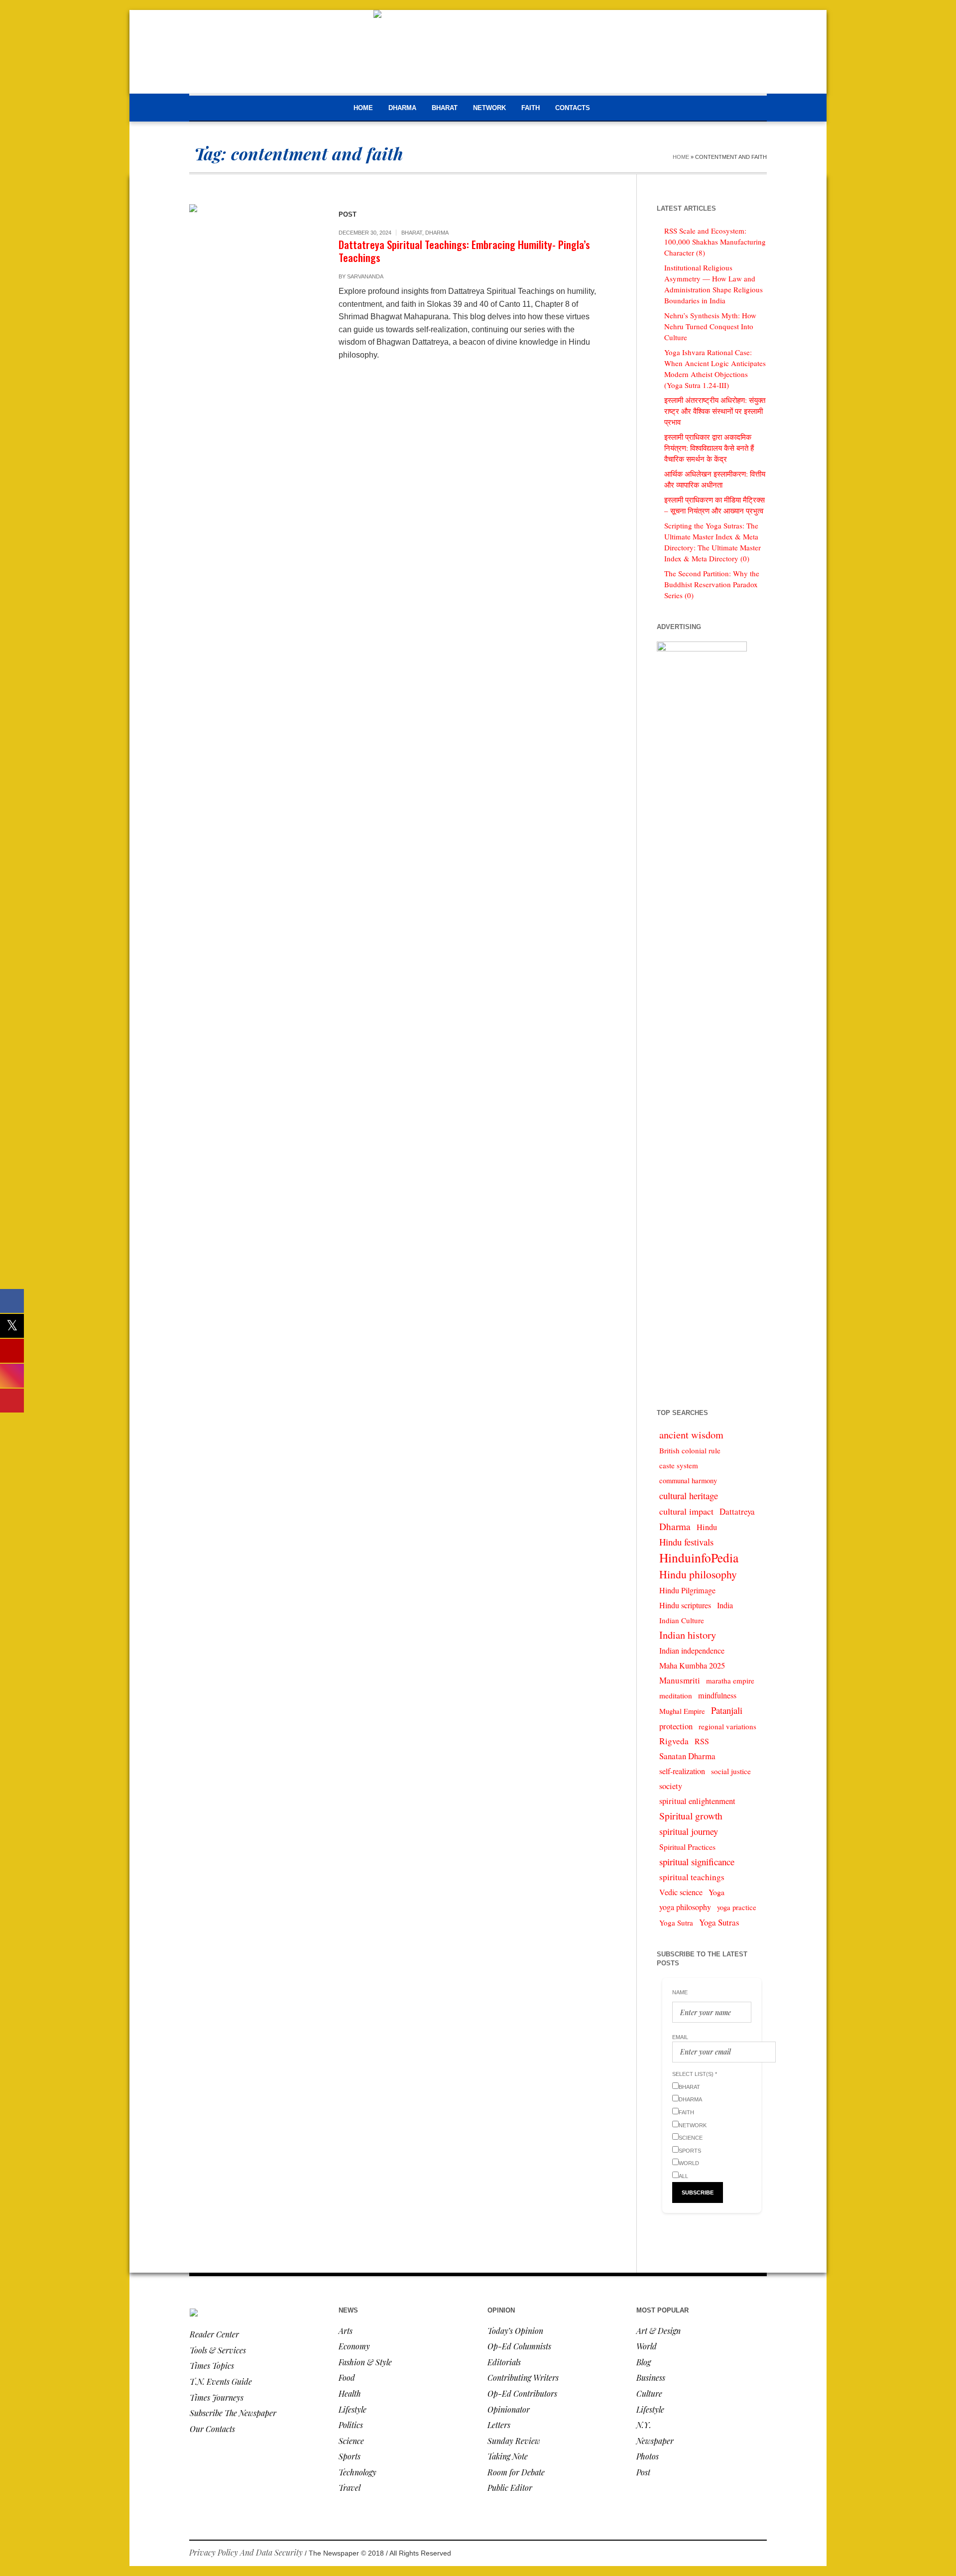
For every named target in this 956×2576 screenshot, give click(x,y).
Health (350, 2393)
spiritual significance (697, 1862)
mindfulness (717, 1695)
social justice (731, 1771)
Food (347, 2378)
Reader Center (214, 2334)
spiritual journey (689, 1831)
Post (643, 2472)
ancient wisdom (691, 1435)
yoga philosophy (685, 1907)
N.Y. (644, 2425)
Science (351, 2441)
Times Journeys (217, 2397)
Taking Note (508, 2456)
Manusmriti (680, 1680)
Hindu (707, 1527)
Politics (351, 2425)
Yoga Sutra (676, 1923)
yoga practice (737, 1907)
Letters (499, 2425)
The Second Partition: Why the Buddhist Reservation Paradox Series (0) (712, 584)
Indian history (688, 1635)
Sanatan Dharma (687, 1756)
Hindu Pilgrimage (687, 1590)
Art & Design (658, 2331)
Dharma (437, 233)
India (725, 1605)
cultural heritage (689, 1495)
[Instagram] (744, 2554)
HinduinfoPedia (699, 1557)
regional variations (727, 1726)
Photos (648, 2456)
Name (680, 1992)
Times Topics (212, 2366)
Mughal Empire (682, 1711)
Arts (346, 2331)
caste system (679, 1465)
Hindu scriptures (685, 1605)
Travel (350, 2488)
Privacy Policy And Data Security (246, 2552)
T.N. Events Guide (221, 2382)
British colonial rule (690, 1450)
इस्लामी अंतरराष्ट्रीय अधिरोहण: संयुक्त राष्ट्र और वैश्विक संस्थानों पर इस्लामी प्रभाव (715, 411)
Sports (350, 2456)
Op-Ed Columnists (519, 2346)
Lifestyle (353, 2409)
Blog (644, 2362)
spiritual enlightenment (697, 1801)
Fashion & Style (365, 2362)
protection (676, 1726)
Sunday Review (514, 2441)
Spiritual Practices (687, 1847)
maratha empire (730, 1680)
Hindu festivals (686, 1542)
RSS (702, 1741)
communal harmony (688, 1481)
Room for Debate (516, 2472)
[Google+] (729, 2554)
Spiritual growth (691, 1816)
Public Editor (510, 2488)
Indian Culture (682, 1620)
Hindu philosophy (698, 1574)
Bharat (412, 233)
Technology (358, 2472)
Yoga (717, 1892)
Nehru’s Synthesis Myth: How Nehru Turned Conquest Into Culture (710, 326)
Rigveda (674, 1741)
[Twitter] (759, 2554)
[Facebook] (714, 2554)
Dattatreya (737, 1511)
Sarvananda (365, 276)
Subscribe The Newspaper (233, 2413)
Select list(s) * (695, 2074)
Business (651, 2378)
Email (680, 2037)
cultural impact (686, 1511)
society (671, 1786)
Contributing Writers (523, 2378)
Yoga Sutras (719, 1922)
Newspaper (655, 2441)
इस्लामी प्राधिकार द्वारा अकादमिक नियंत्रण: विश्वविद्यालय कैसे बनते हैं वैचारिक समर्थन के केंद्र (709, 448)
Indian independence (692, 1651)
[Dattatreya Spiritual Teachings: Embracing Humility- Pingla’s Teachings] (254, 269)
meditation (676, 1695)
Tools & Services (218, 2350)
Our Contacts (212, 2429)
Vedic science (681, 1892)
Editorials (504, 2362)
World (647, 2346)
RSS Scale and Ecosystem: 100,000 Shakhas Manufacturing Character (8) (715, 242)
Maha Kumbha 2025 (692, 1666)
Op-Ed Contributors (522, 2393)
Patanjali (727, 1710)
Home (681, 157)
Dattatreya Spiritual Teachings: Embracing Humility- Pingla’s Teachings (464, 251)
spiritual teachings (692, 1877)
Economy (354, 2346)
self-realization (682, 1771)
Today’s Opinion (515, 2331)
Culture (649, 2393)
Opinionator (509, 2409)
